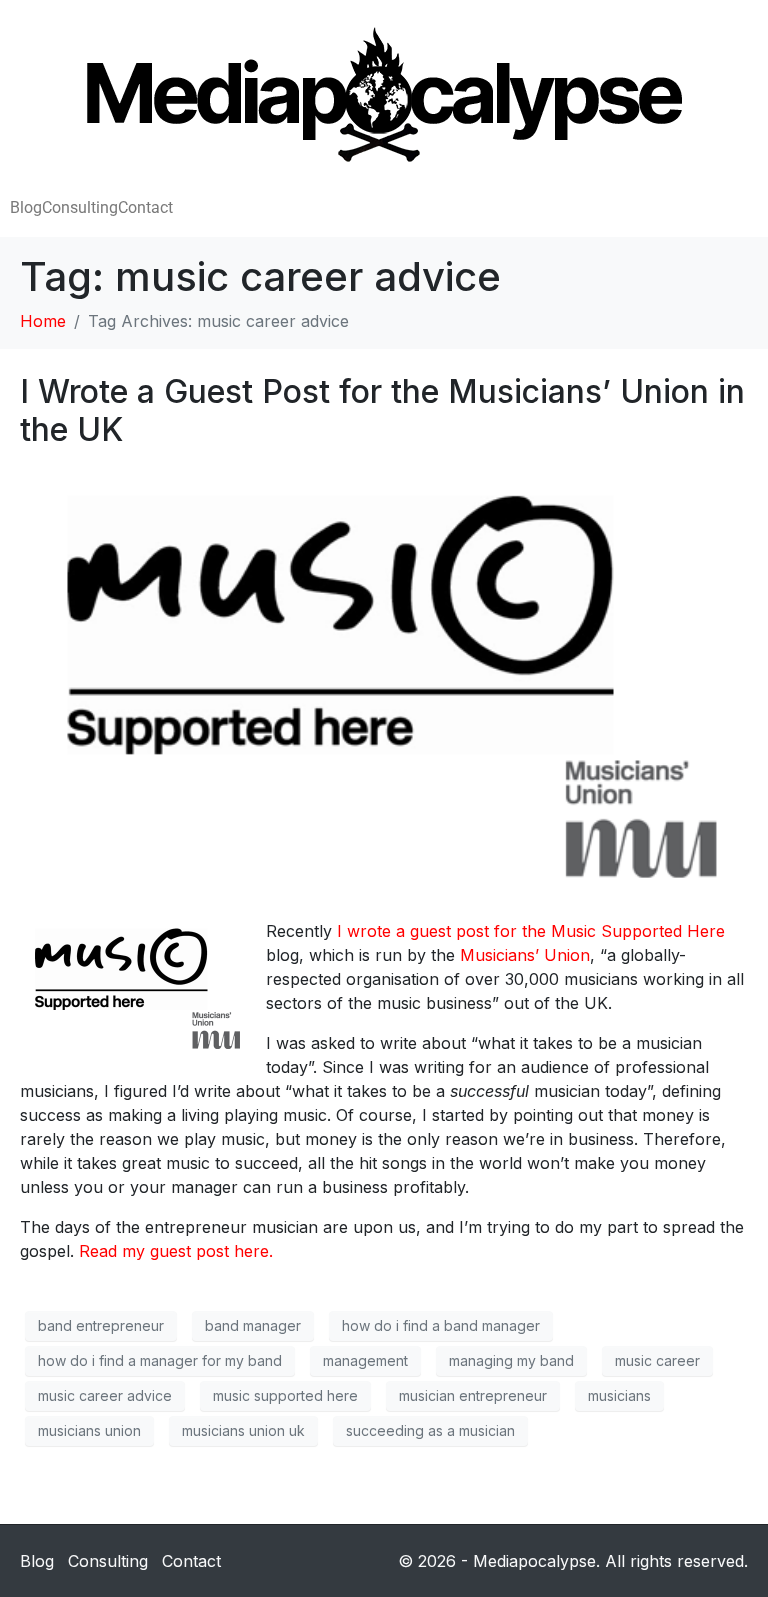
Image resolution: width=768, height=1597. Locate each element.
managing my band (511, 1360)
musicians (619, 1395)
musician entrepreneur (473, 1395)
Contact (145, 207)
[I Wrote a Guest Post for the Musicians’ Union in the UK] (384, 683)
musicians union (89, 1430)
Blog (26, 207)
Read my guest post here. (176, 1251)
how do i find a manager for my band (160, 1360)
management (365, 1360)
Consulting (80, 207)
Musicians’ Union (525, 955)
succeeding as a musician (430, 1430)
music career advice (105, 1395)
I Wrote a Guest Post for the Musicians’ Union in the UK (382, 410)
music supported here (285, 1395)
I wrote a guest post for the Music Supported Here (531, 931)
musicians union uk (243, 1430)
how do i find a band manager (441, 1325)
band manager (253, 1325)
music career (657, 1360)
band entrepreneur (101, 1325)
